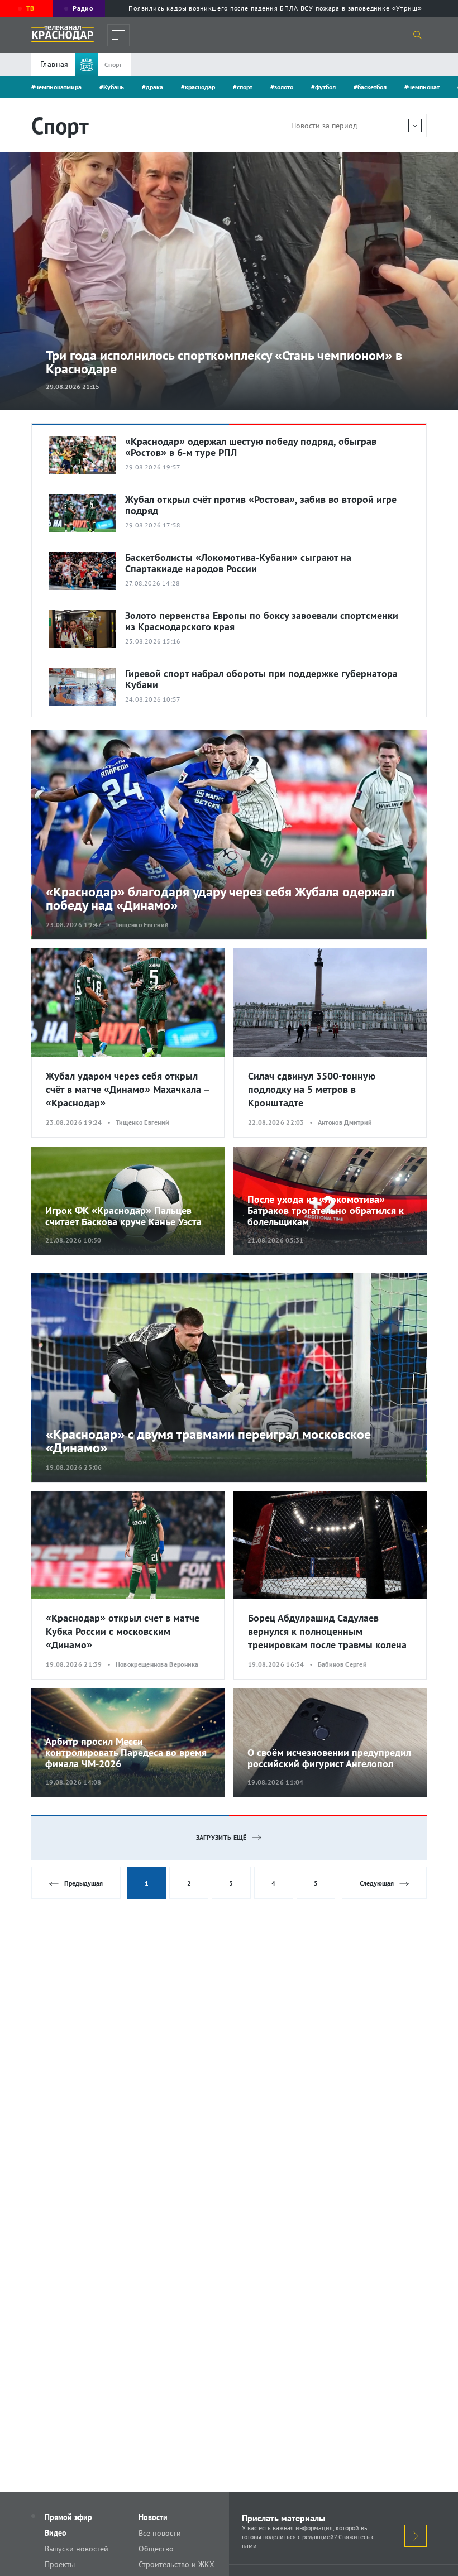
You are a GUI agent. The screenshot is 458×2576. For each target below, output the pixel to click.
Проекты (60, 2564)
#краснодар (198, 87)
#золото (282, 87)
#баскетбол (370, 87)
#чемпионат (422, 87)
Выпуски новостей (77, 2549)
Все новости (160, 2533)
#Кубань (112, 87)
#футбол (323, 87)
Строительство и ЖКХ (176, 2564)
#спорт (243, 87)
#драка (152, 87)
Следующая (377, 1883)
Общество (156, 2549)
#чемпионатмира (56, 87)
